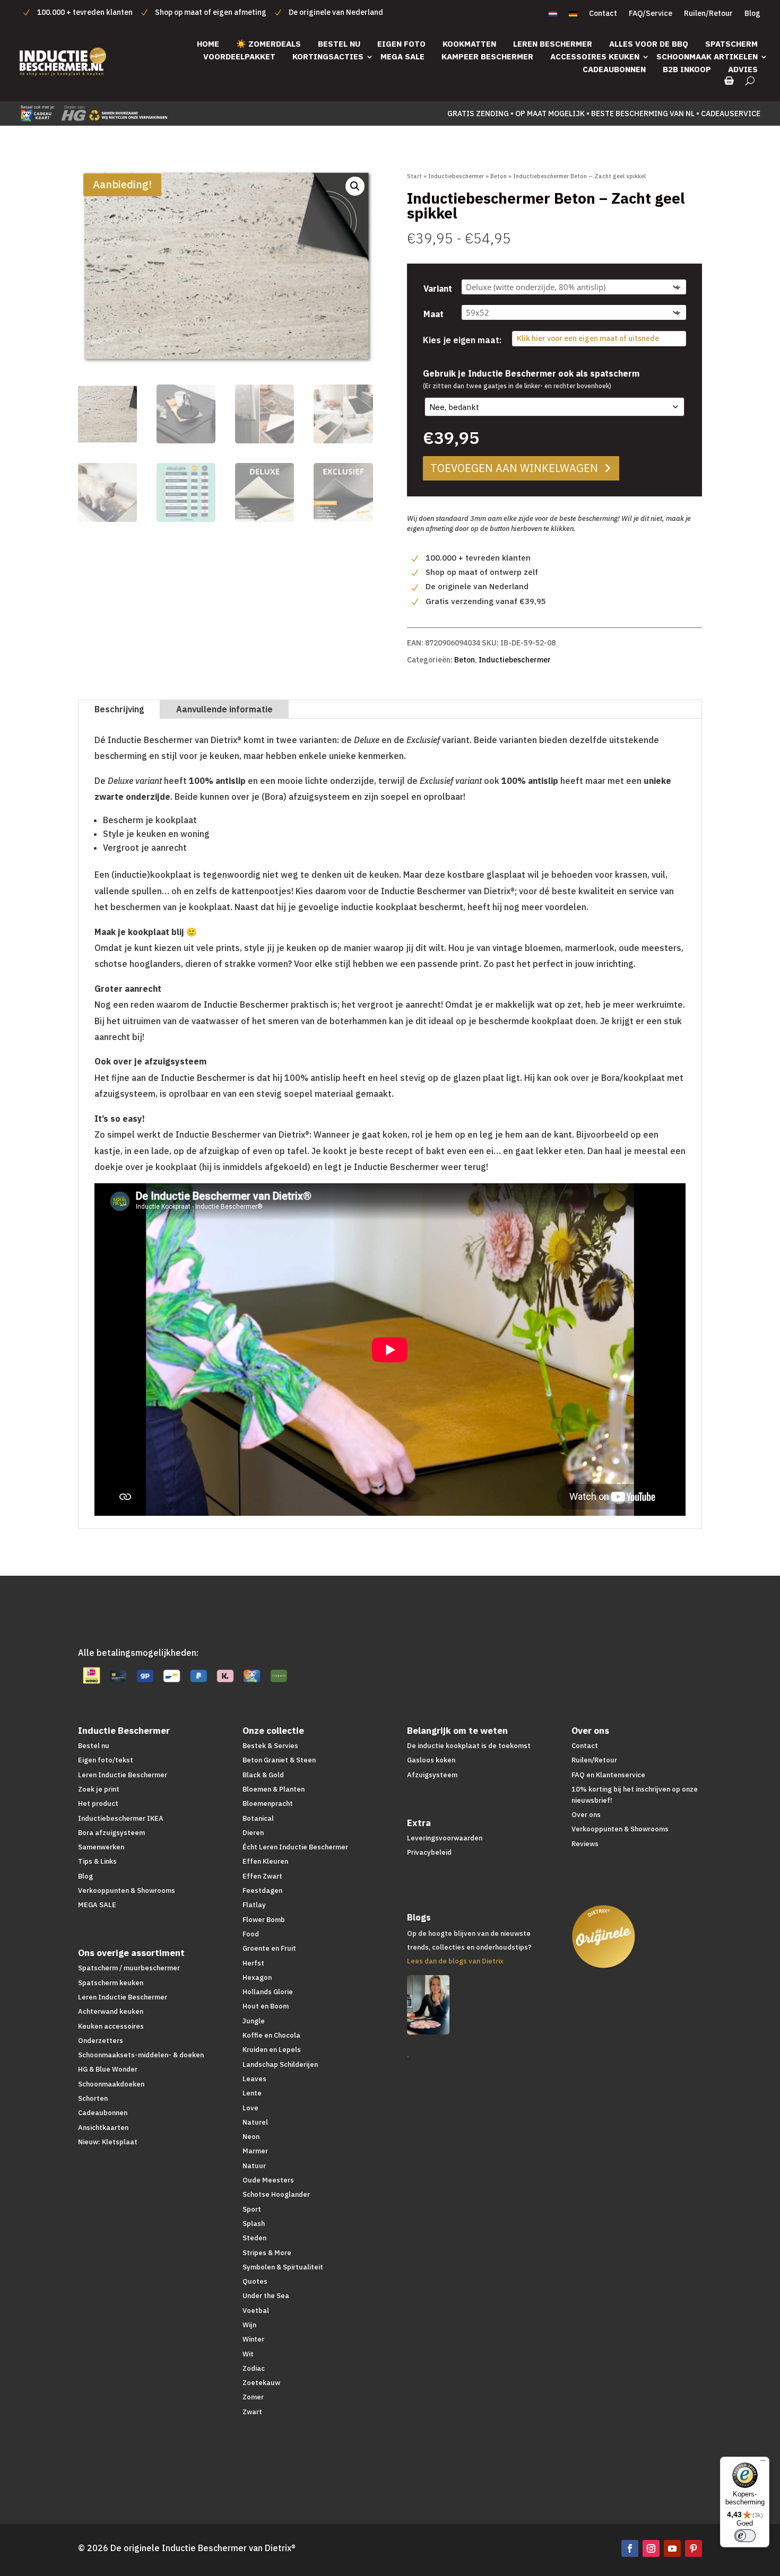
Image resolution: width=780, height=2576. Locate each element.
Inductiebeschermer (456, 176)
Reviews (585, 1844)
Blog (752, 14)
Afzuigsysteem (432, 1775)
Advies (743, 69)
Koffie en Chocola (271, 2035)
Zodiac (254, 2368)
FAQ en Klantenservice (608, 1775)
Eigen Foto (401, 44)
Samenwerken (101, 1847)
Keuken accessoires (111, 2026)
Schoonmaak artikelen (707, 56)
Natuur (254, 2166)
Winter (253, 2339)
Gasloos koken (431, 1760)
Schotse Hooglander (276, 2194)
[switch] (745, 2536)
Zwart (252, 2412)
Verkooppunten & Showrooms (127, 1890)
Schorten (93, 2098)
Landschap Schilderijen (280, 2064)
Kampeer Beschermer (487, 56)
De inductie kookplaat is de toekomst (469, 1746)
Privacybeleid (429, 1852)
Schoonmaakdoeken (111, 2084)
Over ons (586, 1815)
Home (208, 44)
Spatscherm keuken (111, 1983)
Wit (248, 2354)
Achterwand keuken (111, 2011)
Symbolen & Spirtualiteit (283, 2267)
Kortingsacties (328, 56)
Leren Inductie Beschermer (123, 1775)
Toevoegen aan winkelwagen (514, 468)
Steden (254, 2238)
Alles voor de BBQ (649, 44)
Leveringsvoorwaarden (445, 1838)
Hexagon (257, 1977)
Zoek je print (99, 1789)
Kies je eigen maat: (462, 340)
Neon (251, 2137)
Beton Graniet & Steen (279, 1760)
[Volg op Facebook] (630, 2548)
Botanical (258, 1818)
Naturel (255, 2122)
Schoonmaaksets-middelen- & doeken (141, 2055)
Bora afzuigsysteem (111, 1833)
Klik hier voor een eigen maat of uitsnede (588, 338)
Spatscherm (731, 44)
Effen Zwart (262, 1876)
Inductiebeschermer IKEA (121, 1818)
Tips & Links (97, 1861)
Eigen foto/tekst (106, 1760)
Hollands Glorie (268, 1992)
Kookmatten (469, 44)
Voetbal (256, 2311)
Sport (252, 2209)
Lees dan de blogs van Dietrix (455, 1961)
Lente (252, 2093)
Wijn (249, 2325)
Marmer (255, 2151)
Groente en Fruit (269, 1948)
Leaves (254, 2079)
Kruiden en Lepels (272, 2050)
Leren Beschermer (553, 44)
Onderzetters (101, 2041)
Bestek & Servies (270, 1746)
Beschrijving (119, 709)
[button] (355, 186)
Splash (254, 2224)
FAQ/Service (651, 14)
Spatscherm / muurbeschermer (129, 1968)
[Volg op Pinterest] (694, 2548)
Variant (438, 289)
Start (414, 176)
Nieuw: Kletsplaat (108, 2142)
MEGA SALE (402, 56)
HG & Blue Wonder (108, 2069)
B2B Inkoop (687, 69)
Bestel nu (339, 44)
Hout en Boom (266, 2006)
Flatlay (254, 1905)
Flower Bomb (264, 1920)
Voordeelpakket (239, 56)
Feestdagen (262, 1890)
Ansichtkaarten (103, 2128)
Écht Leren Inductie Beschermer (295, 1847)
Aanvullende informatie (224, 709)
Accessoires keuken (595, 56)
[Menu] (763, 2463)
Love (250, 2108)
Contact (603, 14)
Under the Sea (266, 2296)
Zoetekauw (261, 2383)
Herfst (253, 1963)
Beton (499, 176)
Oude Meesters (268, 2180)
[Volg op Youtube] (672, 2548)
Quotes (255, 2281)
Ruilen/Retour (708, 14)
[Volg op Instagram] (651, 2548)
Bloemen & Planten (274, 1789)
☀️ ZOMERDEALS (268, 44)
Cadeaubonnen (614, 69)
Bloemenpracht (268, 1804)
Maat (434, 314)
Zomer (253, 2397)
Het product (98, 1804)
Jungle (254, 2021)
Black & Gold (263, 1775)
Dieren (253, 1833)
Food (251, 1934)
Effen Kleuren (265, 1861)
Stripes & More (267, 2253)
